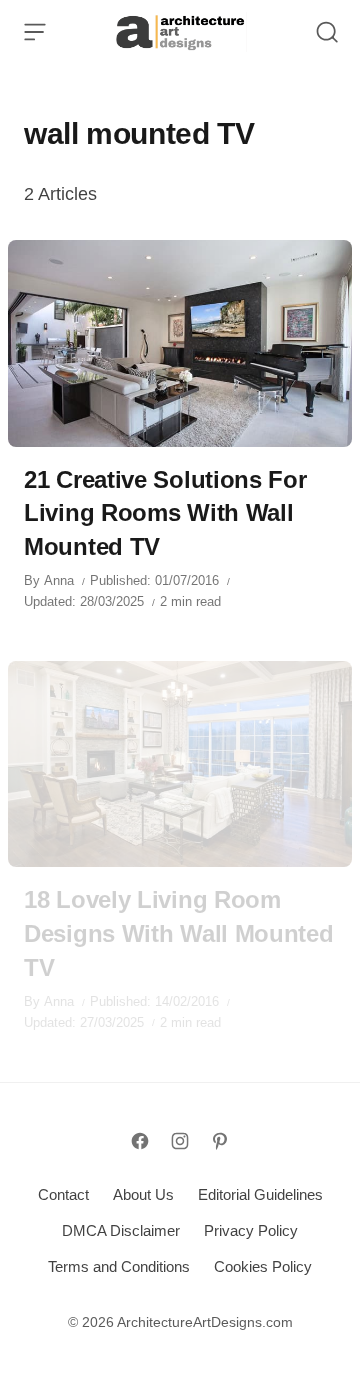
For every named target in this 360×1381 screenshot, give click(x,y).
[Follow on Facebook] (140, 1141)
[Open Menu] (35, 32)
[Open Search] (327, 32)
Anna (59, 580)
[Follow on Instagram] (180, 1141)
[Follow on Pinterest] (220, 1141)
